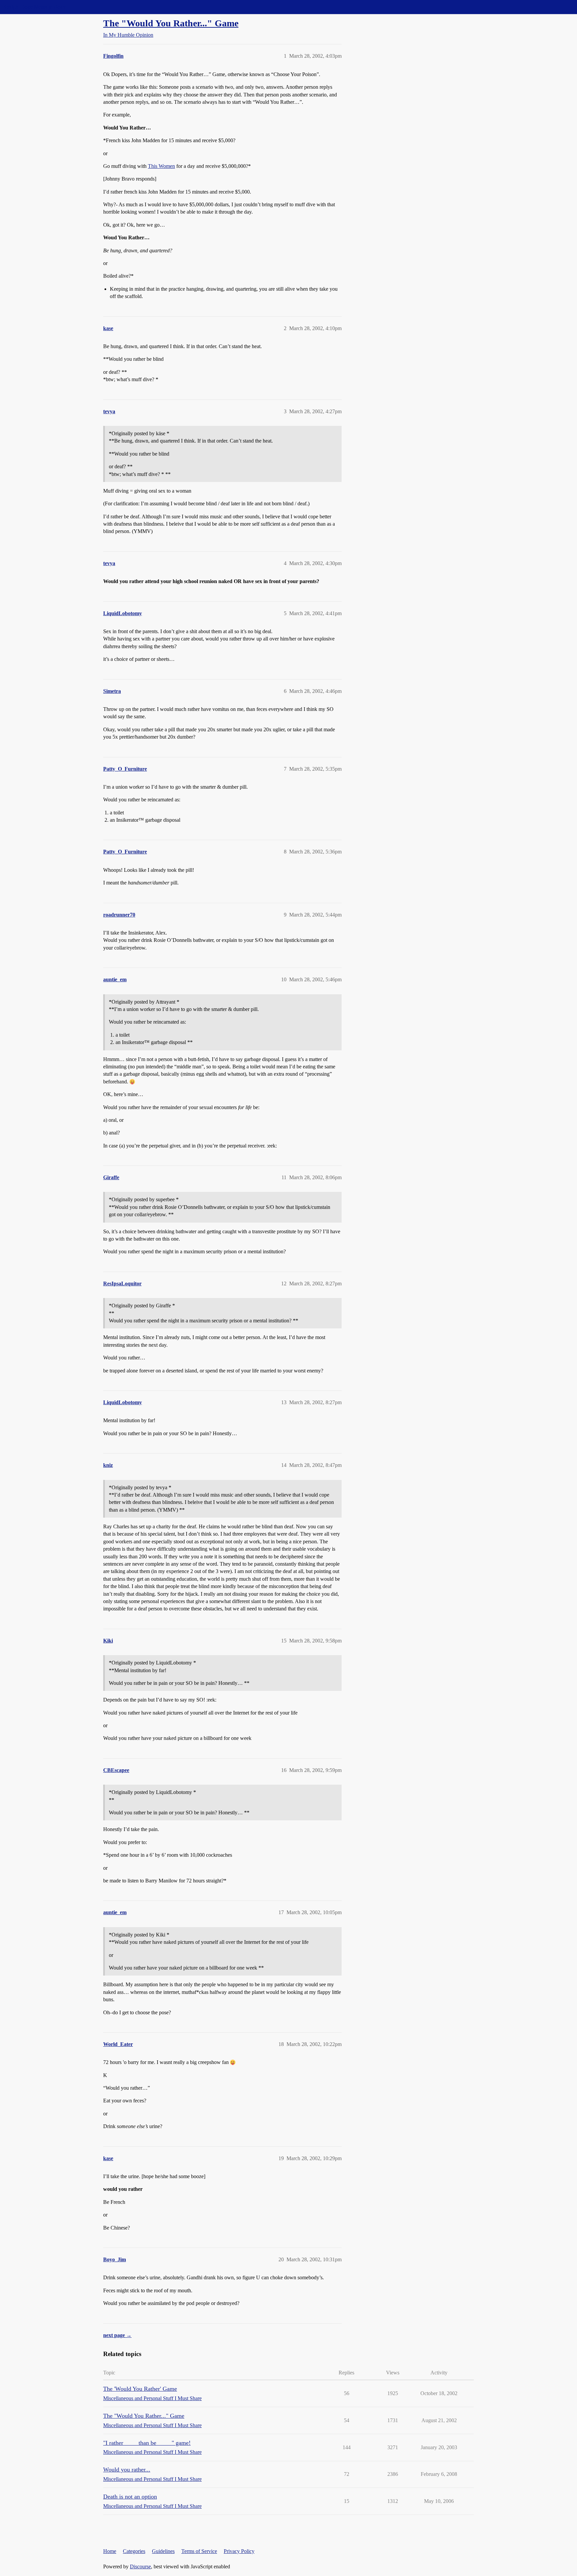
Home (110, 2551)
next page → (117, 2335)
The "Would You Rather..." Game (171, 23)
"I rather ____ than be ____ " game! (147, 2443)
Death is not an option (130, 2497)
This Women (161, 166)
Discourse (140, 2566)
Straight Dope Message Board (35, 7)
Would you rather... (127, 2470)
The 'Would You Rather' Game (140, 2389)
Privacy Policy (239, 2551)
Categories (134, 2551)
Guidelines (163, 2551)
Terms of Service (199, 2551)
